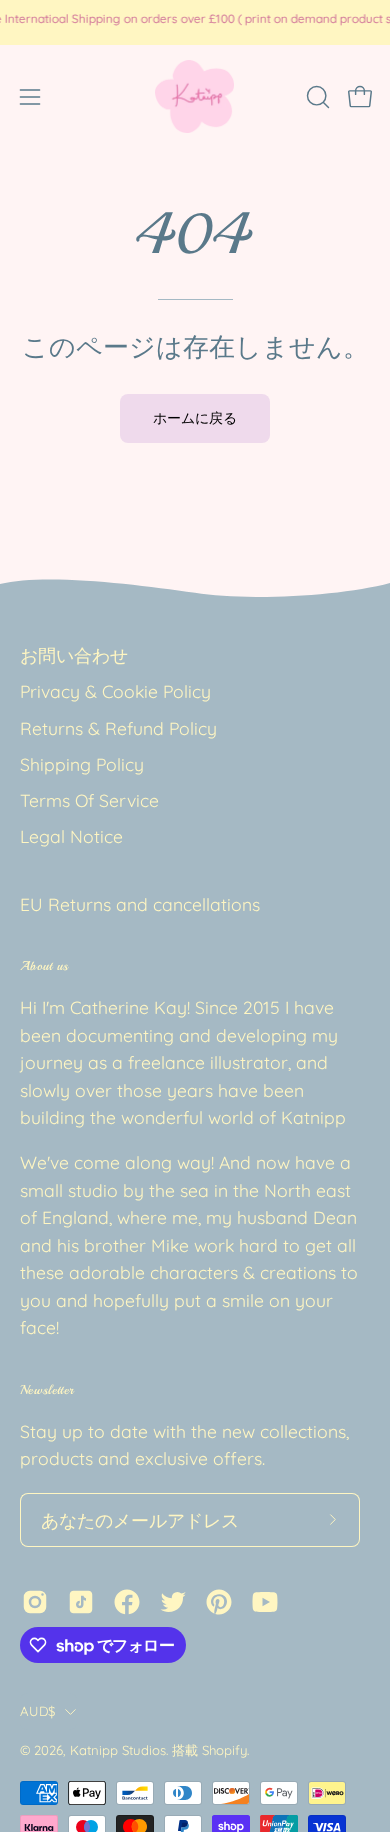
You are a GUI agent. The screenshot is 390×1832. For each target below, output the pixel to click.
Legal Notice (71, 836)
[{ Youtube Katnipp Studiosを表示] (265, 1602)
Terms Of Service (89, 800)
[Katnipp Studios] (195, 96)
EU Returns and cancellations (140, 904)
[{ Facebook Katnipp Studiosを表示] (127, 1602)
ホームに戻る (195, 418)
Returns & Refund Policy (118, 728)
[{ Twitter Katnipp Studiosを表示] (173, 1602)
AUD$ (37, 1711)
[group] (195, 22)
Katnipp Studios (118, 1750)
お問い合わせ (74, 655)
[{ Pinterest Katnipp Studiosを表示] (219, 1602)
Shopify (224, 1750)
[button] (316, 97)
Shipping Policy (82, 764)
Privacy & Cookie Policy (115, 691)
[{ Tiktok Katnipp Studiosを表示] (81, 1602)
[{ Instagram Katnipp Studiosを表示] (35, 1602)
